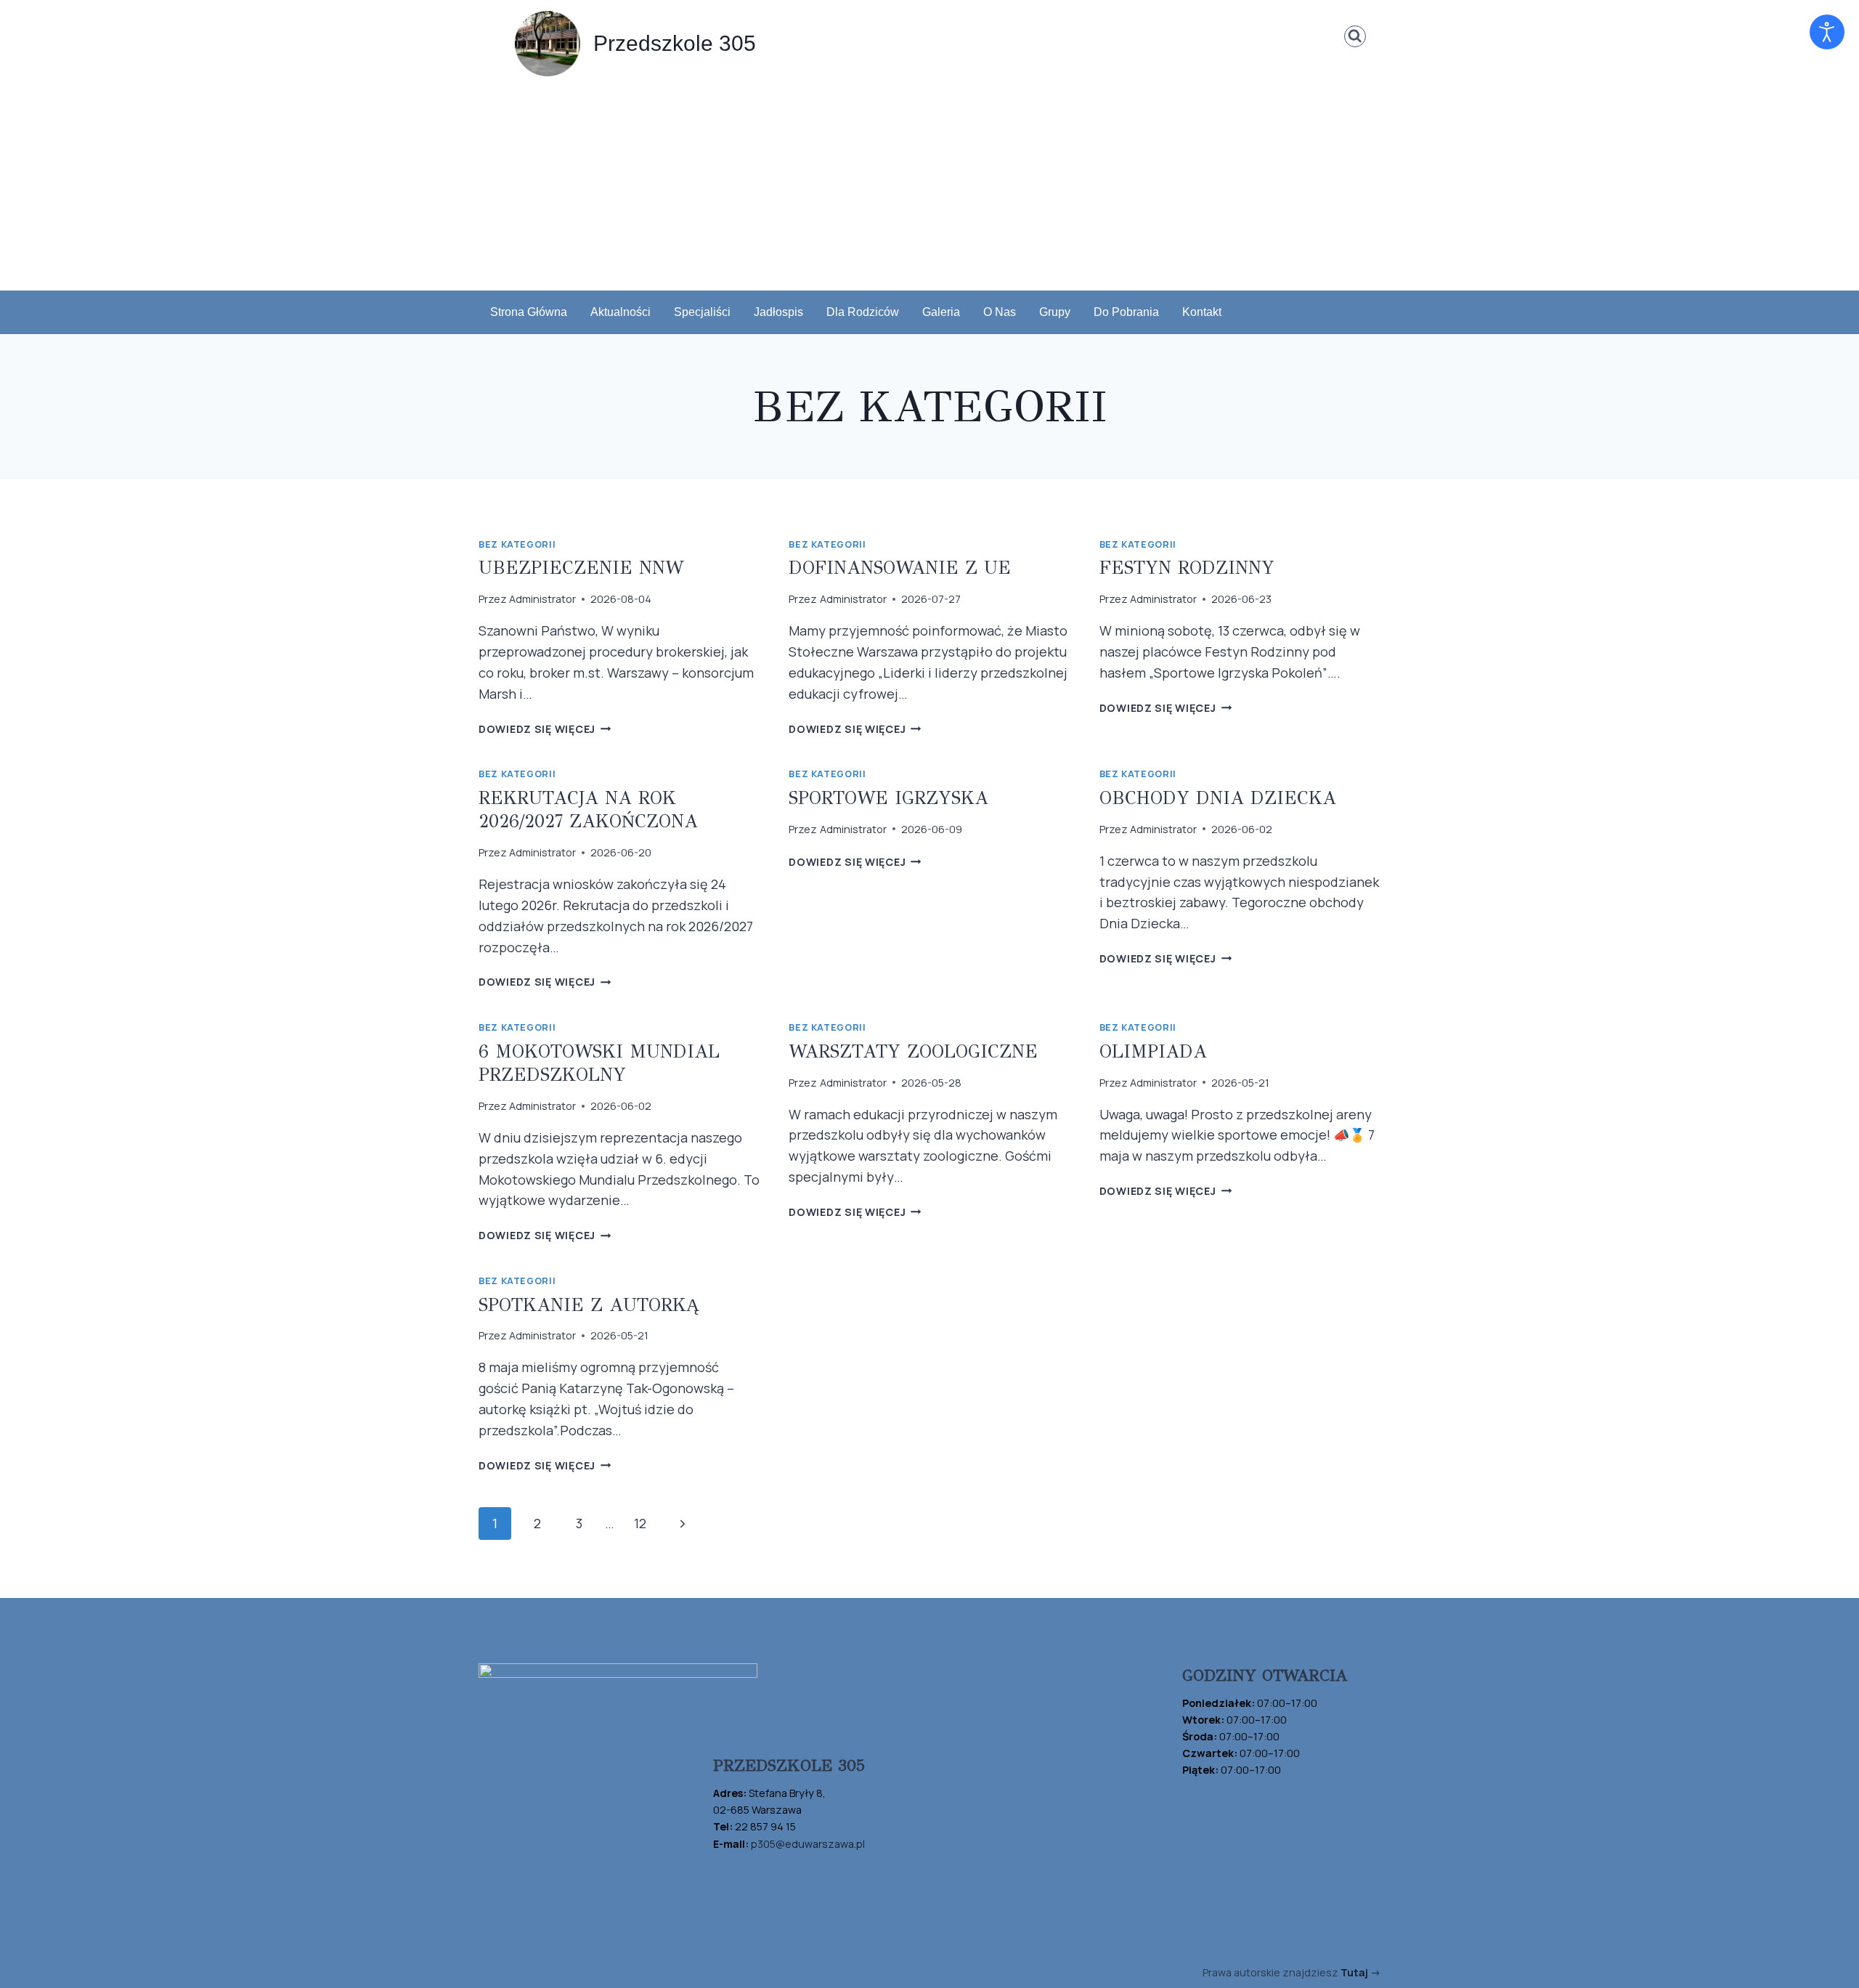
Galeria (941, 312)
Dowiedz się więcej (545, 729)
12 (640, 1523)
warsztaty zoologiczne (913, 1051)
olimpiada (1153, 1051)
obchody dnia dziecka (1218, 798)
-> (1360, 1972)
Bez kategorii (517, 544)
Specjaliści (702, 312)
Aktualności (621, 312)
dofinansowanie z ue (900, 568)
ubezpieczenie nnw (581, 568)
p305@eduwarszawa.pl (808, 1844)
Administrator (542, 599)
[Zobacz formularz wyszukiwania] (1355, 37)
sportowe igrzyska (888, 798)
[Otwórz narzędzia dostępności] (1827, 32)
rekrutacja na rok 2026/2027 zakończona (588, 810)
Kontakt (1202, 312)
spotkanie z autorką (589, 1305)
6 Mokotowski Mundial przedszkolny (599, 1063)
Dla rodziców (863, 312)
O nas (1000, 312)
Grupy (1055, 312)
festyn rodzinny (1187, 568)
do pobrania (1126, 312)
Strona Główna (529, 312)
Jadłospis (778, 312)
